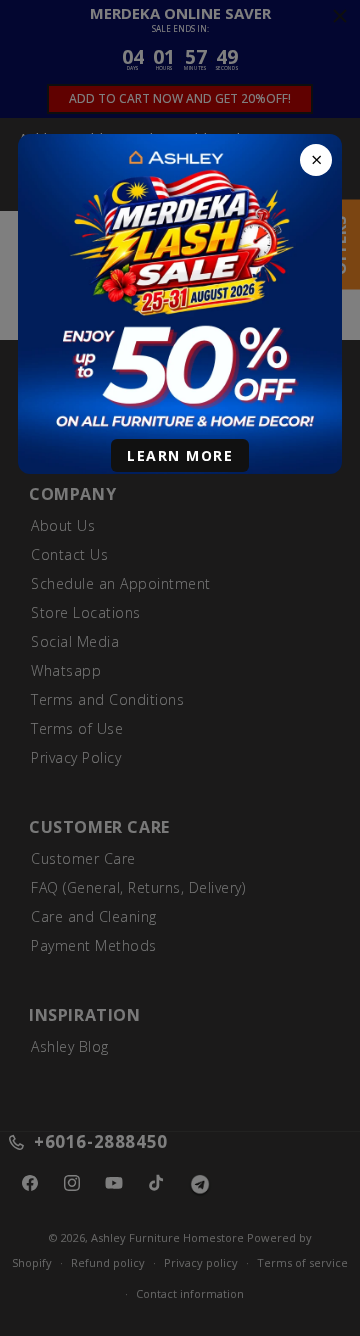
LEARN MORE (180, 455)
